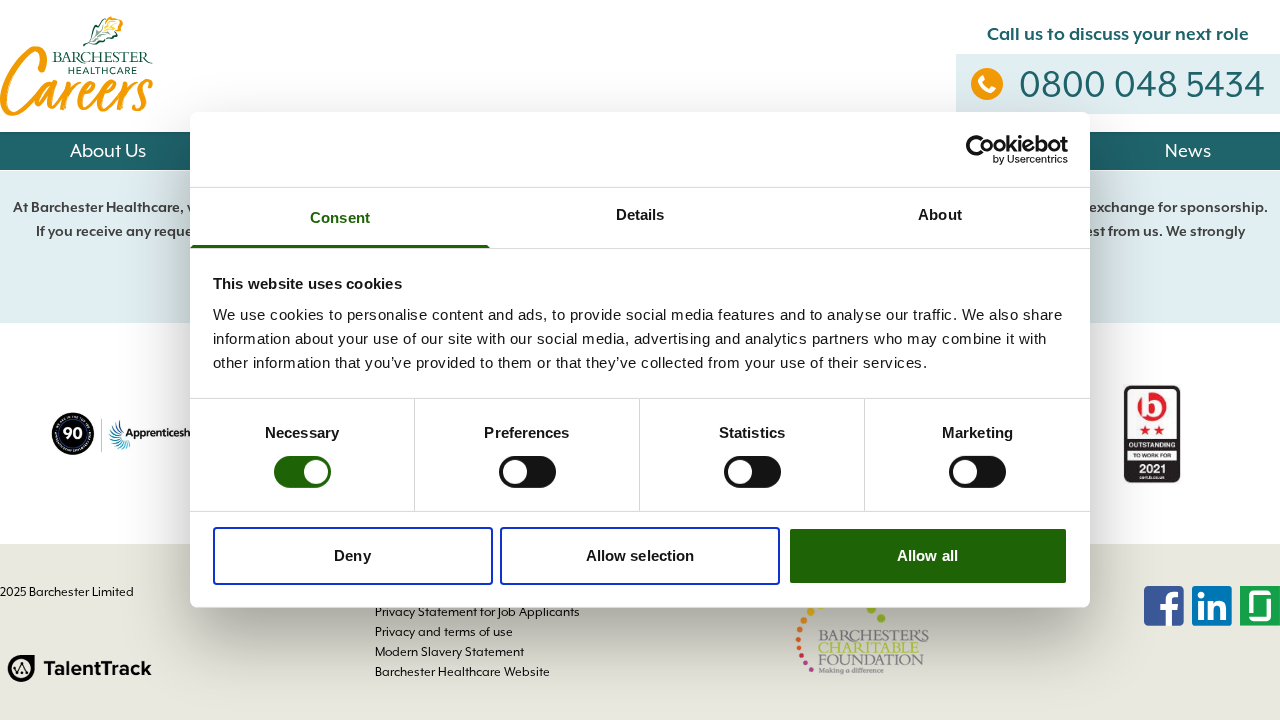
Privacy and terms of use (444, 632)
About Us (108, 150)
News (1188, 150)
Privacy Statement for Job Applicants (477, 612)
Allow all (927, 555)
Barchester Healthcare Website (462, 672)
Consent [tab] (340, 217)
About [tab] (940, 214)
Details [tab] (640, 214)
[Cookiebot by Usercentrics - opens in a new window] (980, 149)
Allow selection (640, 555)
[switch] (527, 472)
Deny (352, 555)
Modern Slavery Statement (449, 652)
